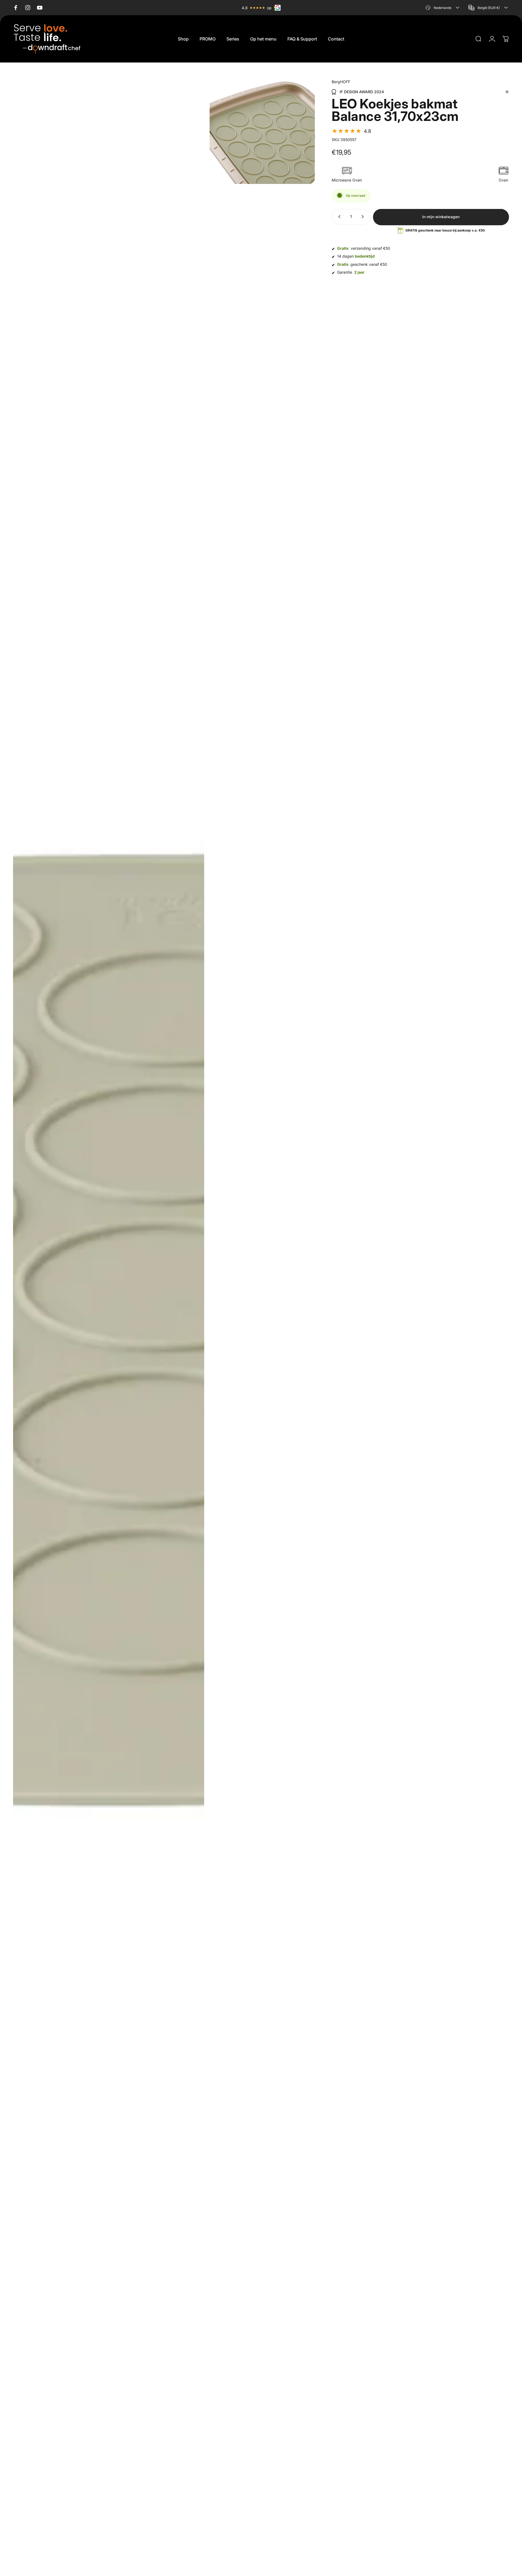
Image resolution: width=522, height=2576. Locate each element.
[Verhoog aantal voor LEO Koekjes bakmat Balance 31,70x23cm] (364, 217)
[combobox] (443, 8)
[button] (351, 131)
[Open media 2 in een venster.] (262, 131)
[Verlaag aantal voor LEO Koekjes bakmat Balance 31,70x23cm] (338, 217)
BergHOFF (341, 82)
